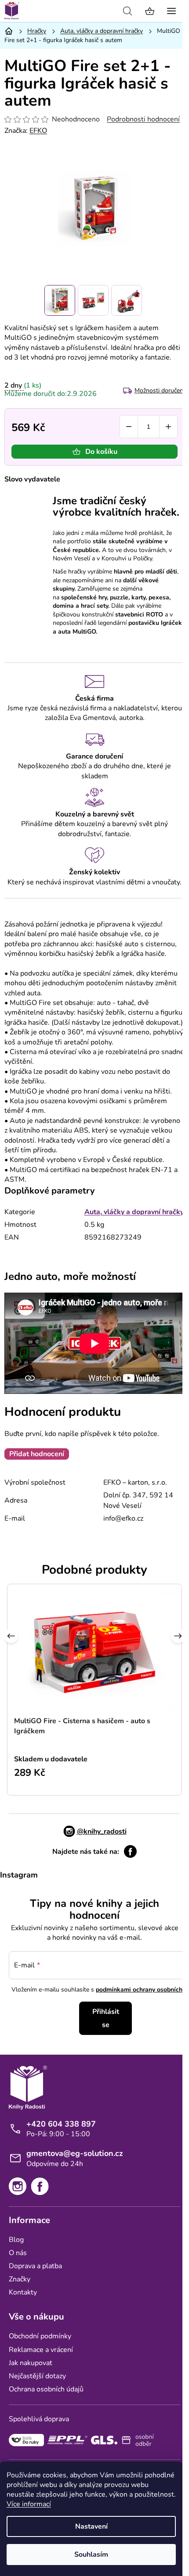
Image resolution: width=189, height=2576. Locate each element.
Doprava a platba (35, 2266)
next (178, 1638)
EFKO (38, 131)
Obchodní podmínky (40, 2336)
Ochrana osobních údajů (46, 2389)
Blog (16, 2240)
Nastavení (91, 2526)
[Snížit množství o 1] (129, 427)
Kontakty (23, 2292)
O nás (18, 2253)
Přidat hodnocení (37, 1454)
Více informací (29, 2504)
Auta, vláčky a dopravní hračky (134, 1212)
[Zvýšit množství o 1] (168, 427)
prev (11, 1638)
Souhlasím (91, 2555)
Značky (20, 2279)
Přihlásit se (106, 2018)
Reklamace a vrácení (41, 2350)
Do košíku (101, 452)
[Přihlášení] (108, 11)
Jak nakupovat (31, 2363)
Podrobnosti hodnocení (143, 119)
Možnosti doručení (160, 390)
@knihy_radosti (102, 1831)
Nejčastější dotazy (37, 2376)
